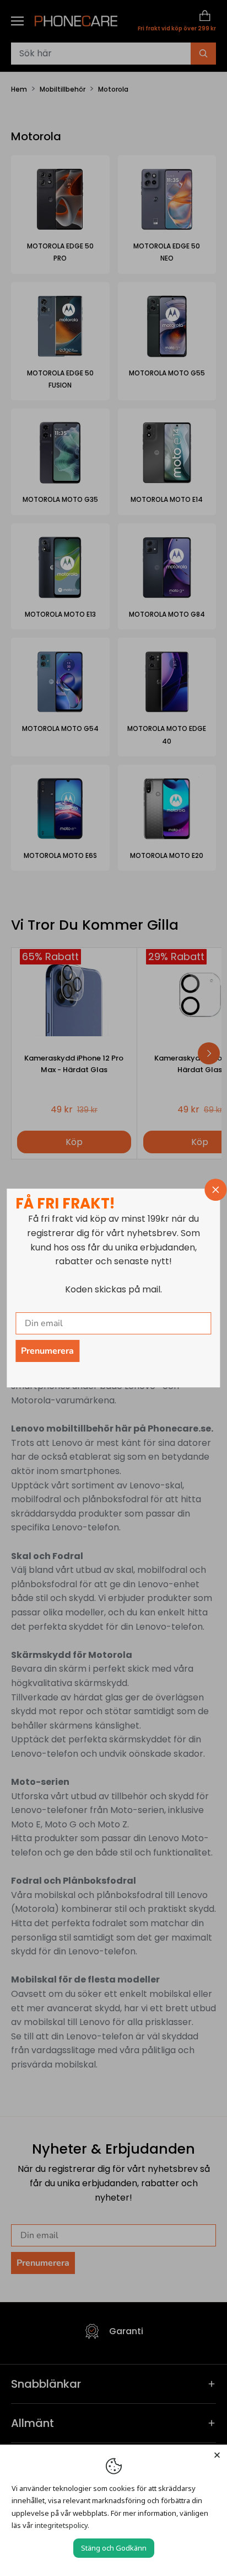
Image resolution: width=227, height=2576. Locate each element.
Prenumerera (47, 1351)
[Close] (217, 2455)
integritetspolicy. (62, 2525)
